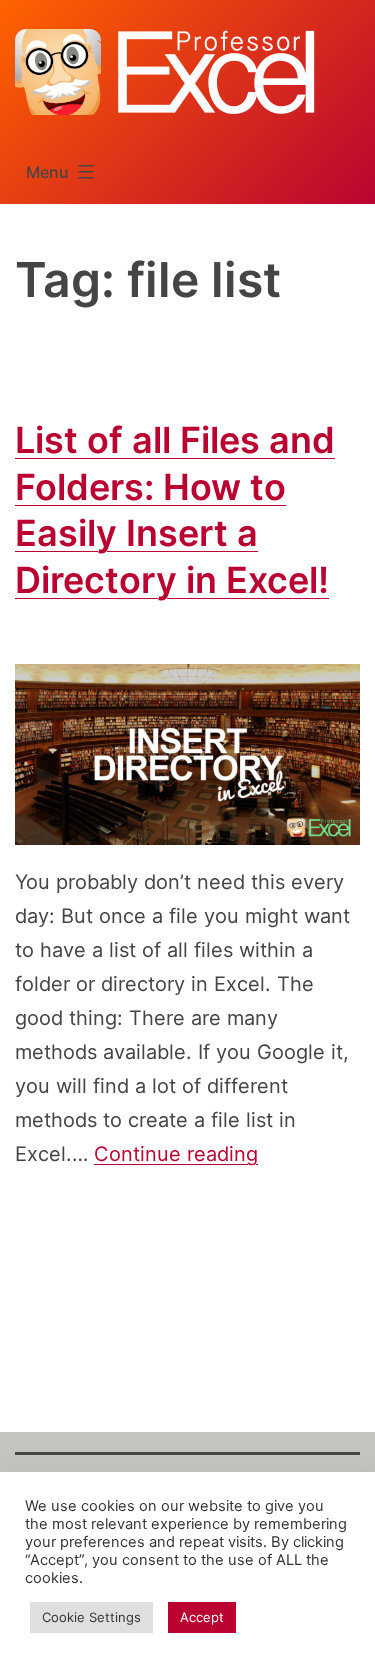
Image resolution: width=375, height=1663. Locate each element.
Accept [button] (202, 1617)
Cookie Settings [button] (91, 1617)
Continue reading (176, 1154)
